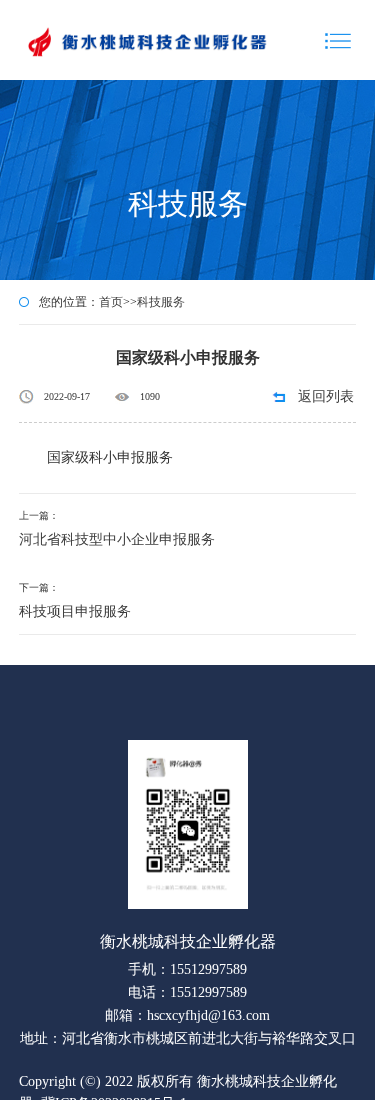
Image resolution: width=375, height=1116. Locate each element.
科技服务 (161, 302)
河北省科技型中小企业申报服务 (117, 539)
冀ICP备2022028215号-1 (114, 1103)
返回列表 (326, 396)
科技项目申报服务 (75, 611)
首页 (111, 302)
